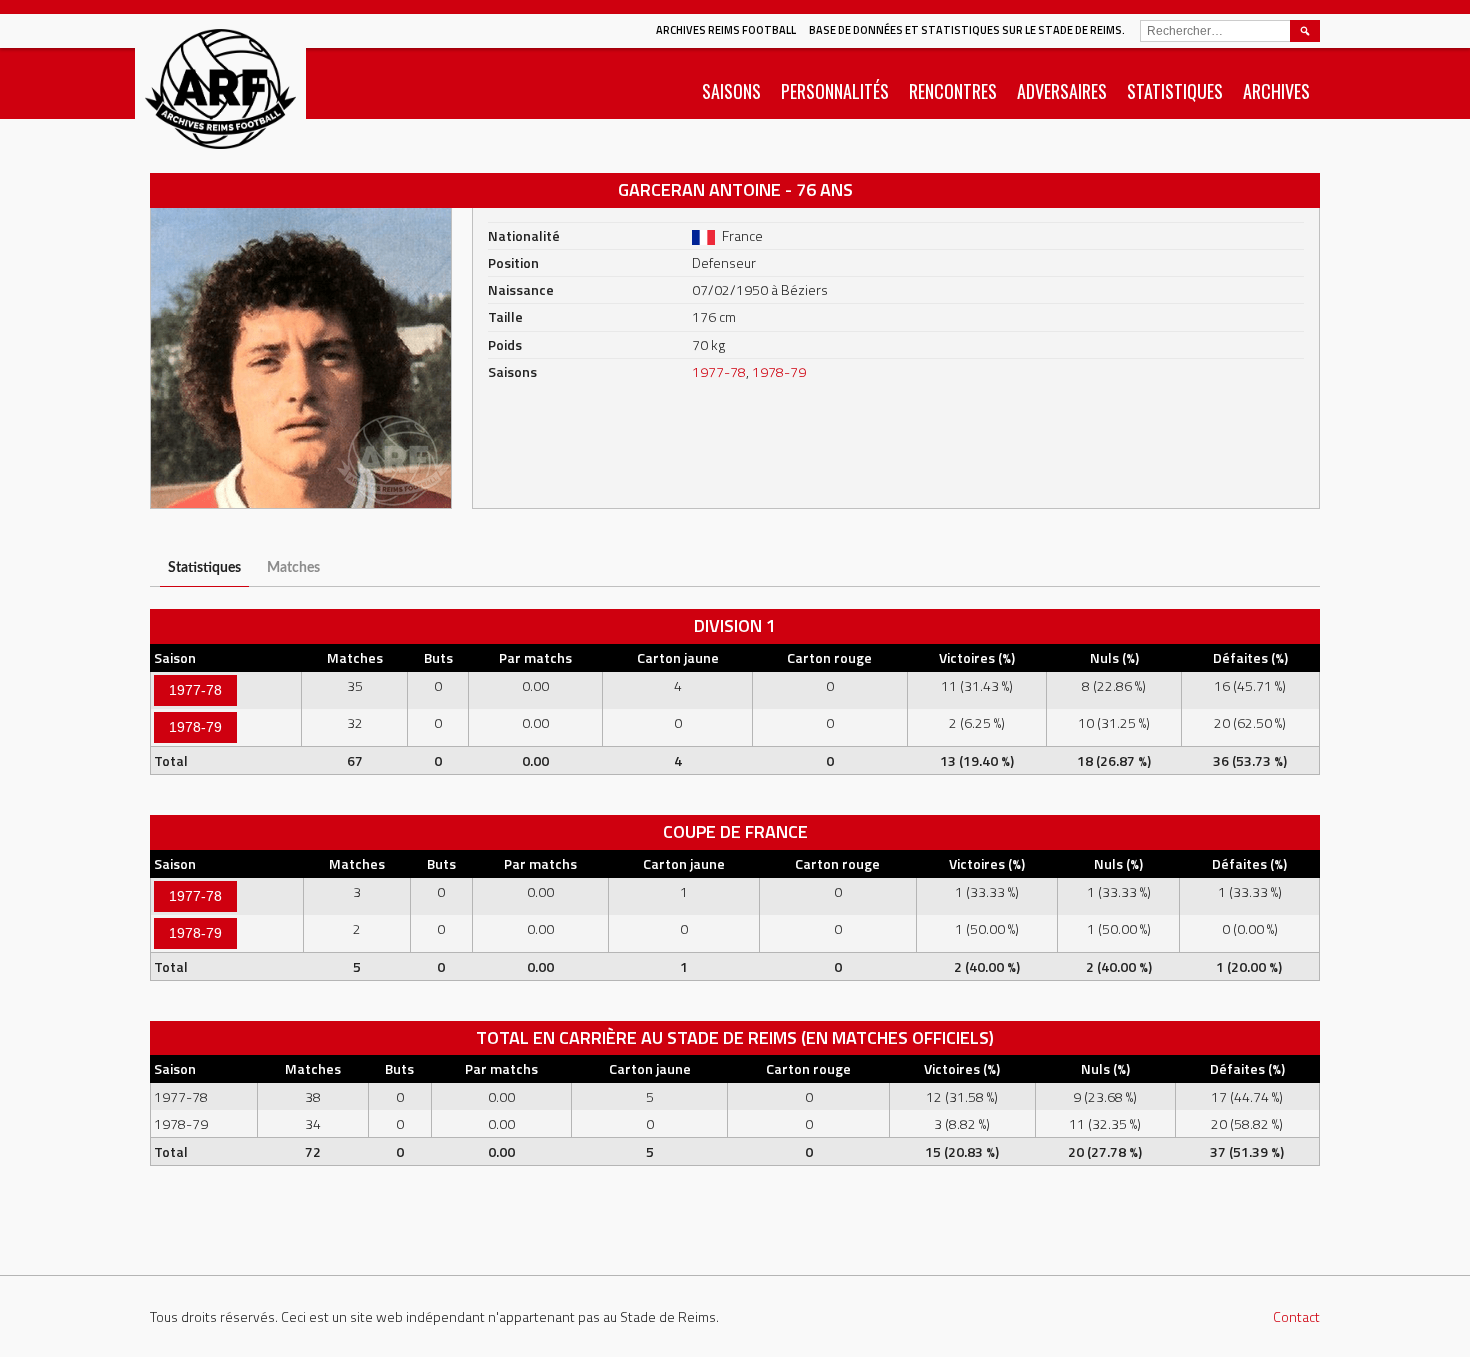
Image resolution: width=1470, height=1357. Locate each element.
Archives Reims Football (726, 30)
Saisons (731, 91)
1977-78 (719, 371)
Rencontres (953, 91)
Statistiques (1175, 91)
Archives (1276, 91)
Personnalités (835, 91)
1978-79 (779, 371)
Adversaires (1062, 91)
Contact (1296, 1316)
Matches (293, 567)
